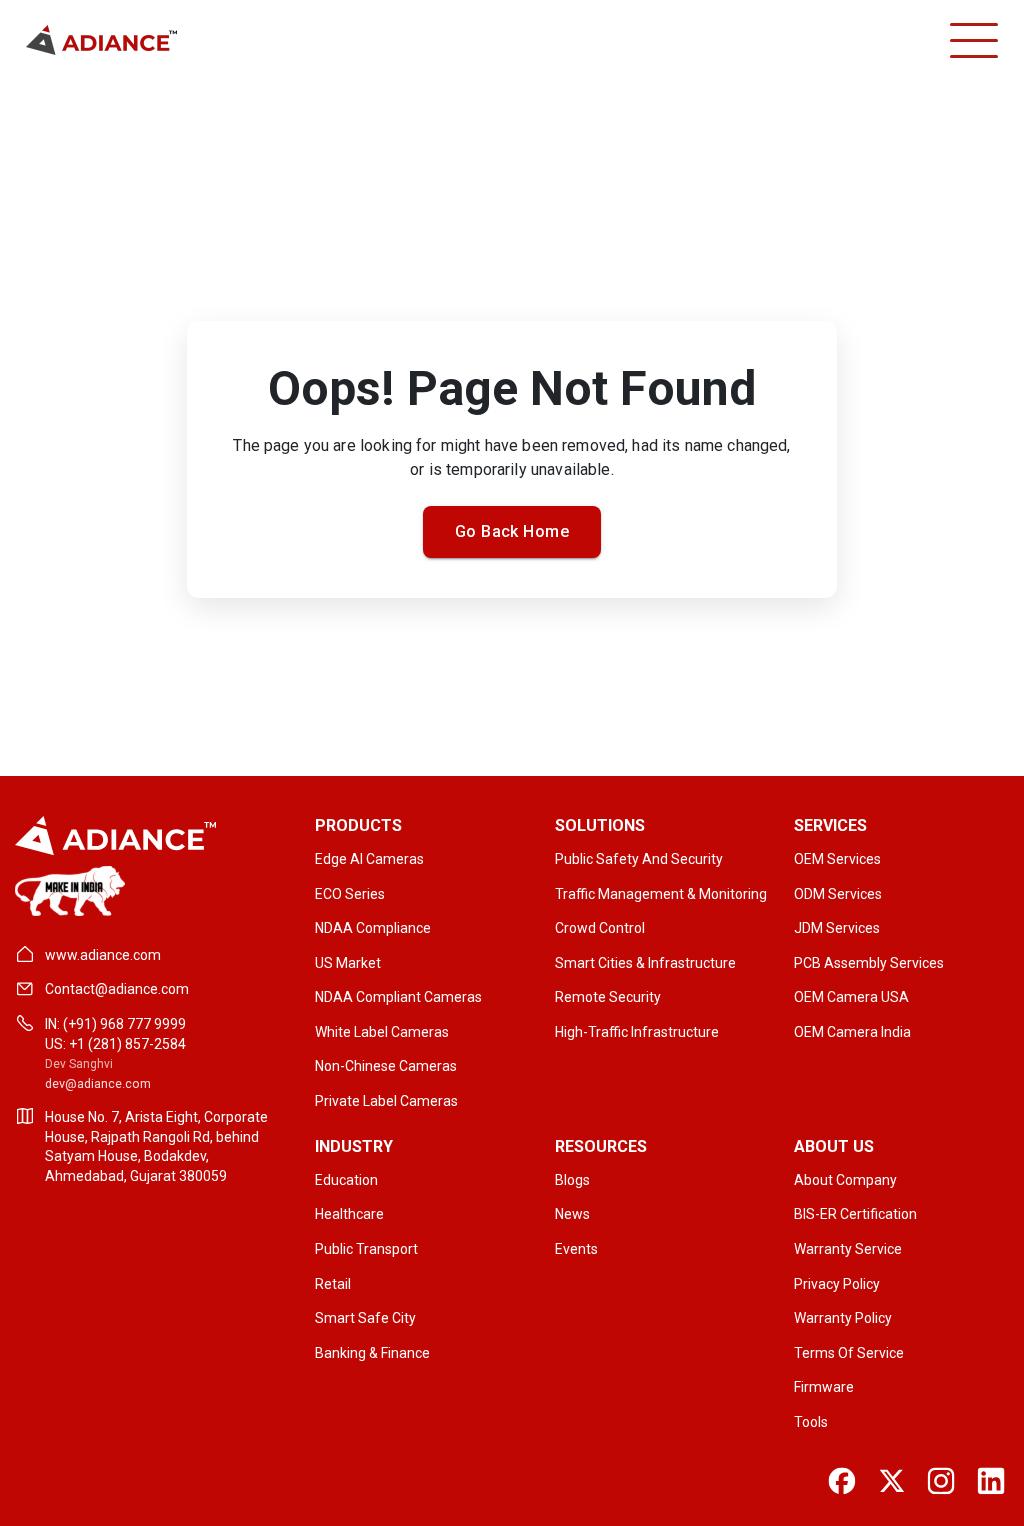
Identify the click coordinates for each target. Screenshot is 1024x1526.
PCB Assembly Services (869, 963)
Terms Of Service (849, 1353)
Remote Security (608, 997)
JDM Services (837, 928)
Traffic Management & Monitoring (661, 894)
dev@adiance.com (98, 1083)
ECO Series (350, 894)
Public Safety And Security (639, 859)
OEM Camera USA (851, 997)
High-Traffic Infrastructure (637, 1032)
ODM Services (838, 894)
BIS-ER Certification (855, 1214)
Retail (333, 1284)
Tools (811, 1422)
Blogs (572, 1180)
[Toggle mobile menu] (974, 40)
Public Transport (366, 1249)
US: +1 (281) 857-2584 (115, 1044)
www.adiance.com (103, 955)
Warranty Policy (843, 1318)
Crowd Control (600, 928)
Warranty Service (848, 1249)
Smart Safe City (365, 1318)
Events (576, 1249)
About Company (845, 1180)
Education (346, 1180)
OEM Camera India (852, 1032)
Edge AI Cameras (369, 859)
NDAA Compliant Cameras (398, 997)
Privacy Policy (837, 1284)
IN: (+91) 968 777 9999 (115, 1024)
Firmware (824, 1387)
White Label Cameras (382, 1032)
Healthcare (349, 1214)
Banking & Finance (372, 1353)
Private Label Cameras (386, 1101)
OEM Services (837, 859)
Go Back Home (512, 531)
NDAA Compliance (373, 928)
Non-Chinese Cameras (386, 1066)
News (572, 1214)
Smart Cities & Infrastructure (645, 963)
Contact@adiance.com (117, 989)
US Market (348, 963)
